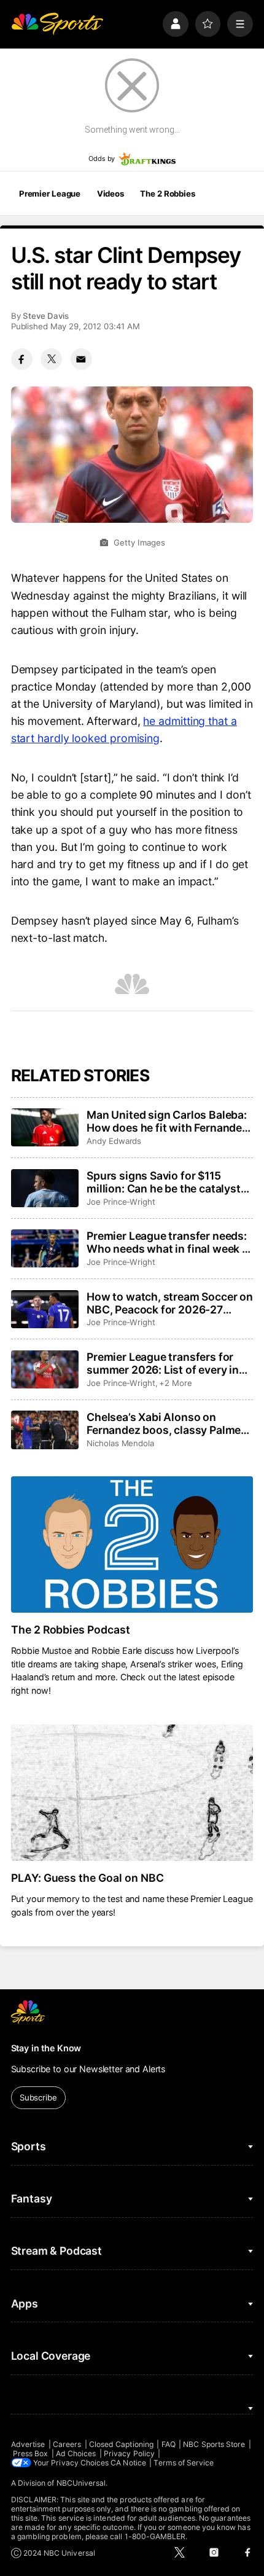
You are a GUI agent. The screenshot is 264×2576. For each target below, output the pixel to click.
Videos (111, 194)
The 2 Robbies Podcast (71, 1630)
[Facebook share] (22, 359)
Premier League (50, 194)
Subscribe (38, 2097)
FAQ (169, 2444)
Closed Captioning (121, 2444)
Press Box (31, 2453)
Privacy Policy (129, 2453)
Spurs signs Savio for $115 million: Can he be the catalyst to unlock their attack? (164, 1182)
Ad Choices (76, 2453)
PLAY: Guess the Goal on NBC (88, 1878)
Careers (67, 2444)
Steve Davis (46, 316)
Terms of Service (184, 2463)
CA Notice (128, 2463)
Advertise (28, 2444)
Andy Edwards (114, 1141)
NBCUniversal (81, 2483)
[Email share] (81, 359)
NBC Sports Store (214, 2444)
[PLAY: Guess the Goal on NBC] (132, 1793)
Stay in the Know (46, 2048)
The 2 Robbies (167, 194)
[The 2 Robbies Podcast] (132, 1544)
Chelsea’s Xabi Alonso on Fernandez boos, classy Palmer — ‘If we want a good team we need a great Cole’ (166, 1423)
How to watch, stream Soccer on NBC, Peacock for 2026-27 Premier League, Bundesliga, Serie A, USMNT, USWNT (170, 1303)
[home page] (57, 24)
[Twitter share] (51, 359)
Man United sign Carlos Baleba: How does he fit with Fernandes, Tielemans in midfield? (169, 1121)
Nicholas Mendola (120, 1443)
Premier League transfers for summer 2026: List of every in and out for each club (163, 1363)
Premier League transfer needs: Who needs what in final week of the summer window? (170, 1242)
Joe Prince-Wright (121, 1202)
